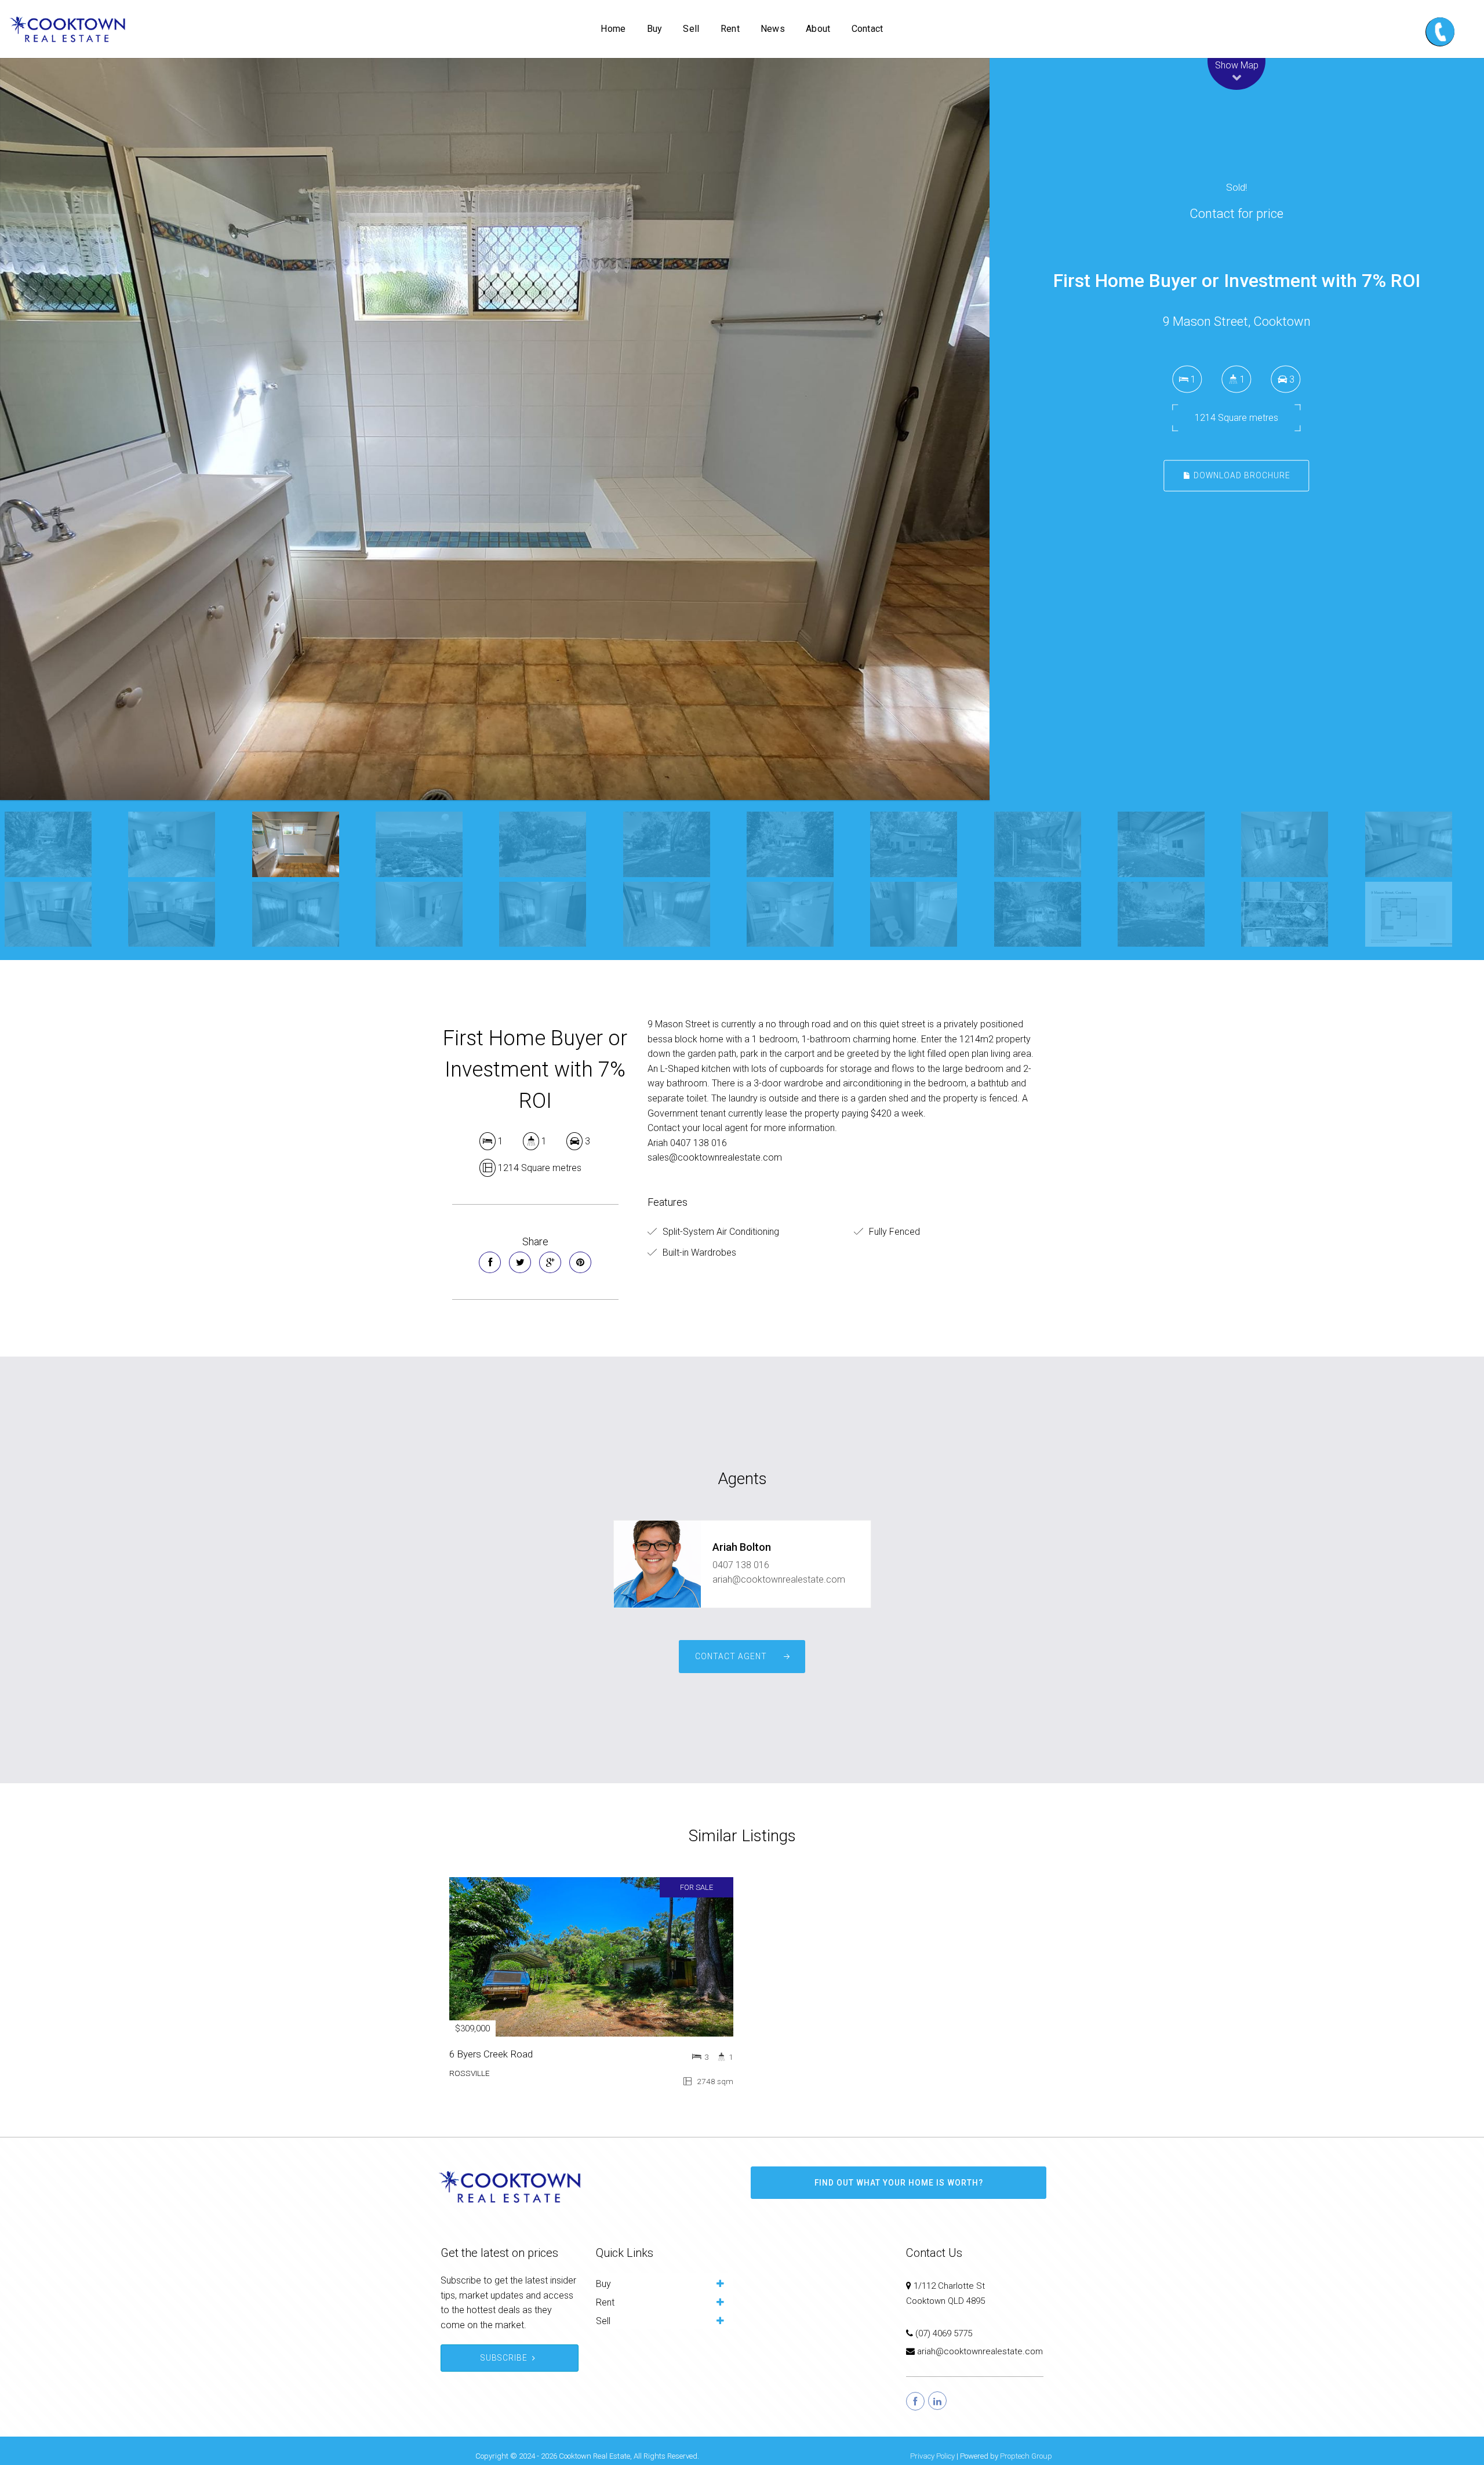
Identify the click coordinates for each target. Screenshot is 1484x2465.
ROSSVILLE (470, 2073)
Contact (868, 29)
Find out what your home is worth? (899, 2183)
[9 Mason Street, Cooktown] (495, 429)
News (773, 29)
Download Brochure (1241, 475)
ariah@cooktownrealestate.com (779, 1579)
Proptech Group (1026, 2456)
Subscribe (504, 2358)
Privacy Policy (932, 2456)
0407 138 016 (741, 1565)
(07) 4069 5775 (944, 2333)
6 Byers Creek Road (491, 2054)
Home (613, 29)
